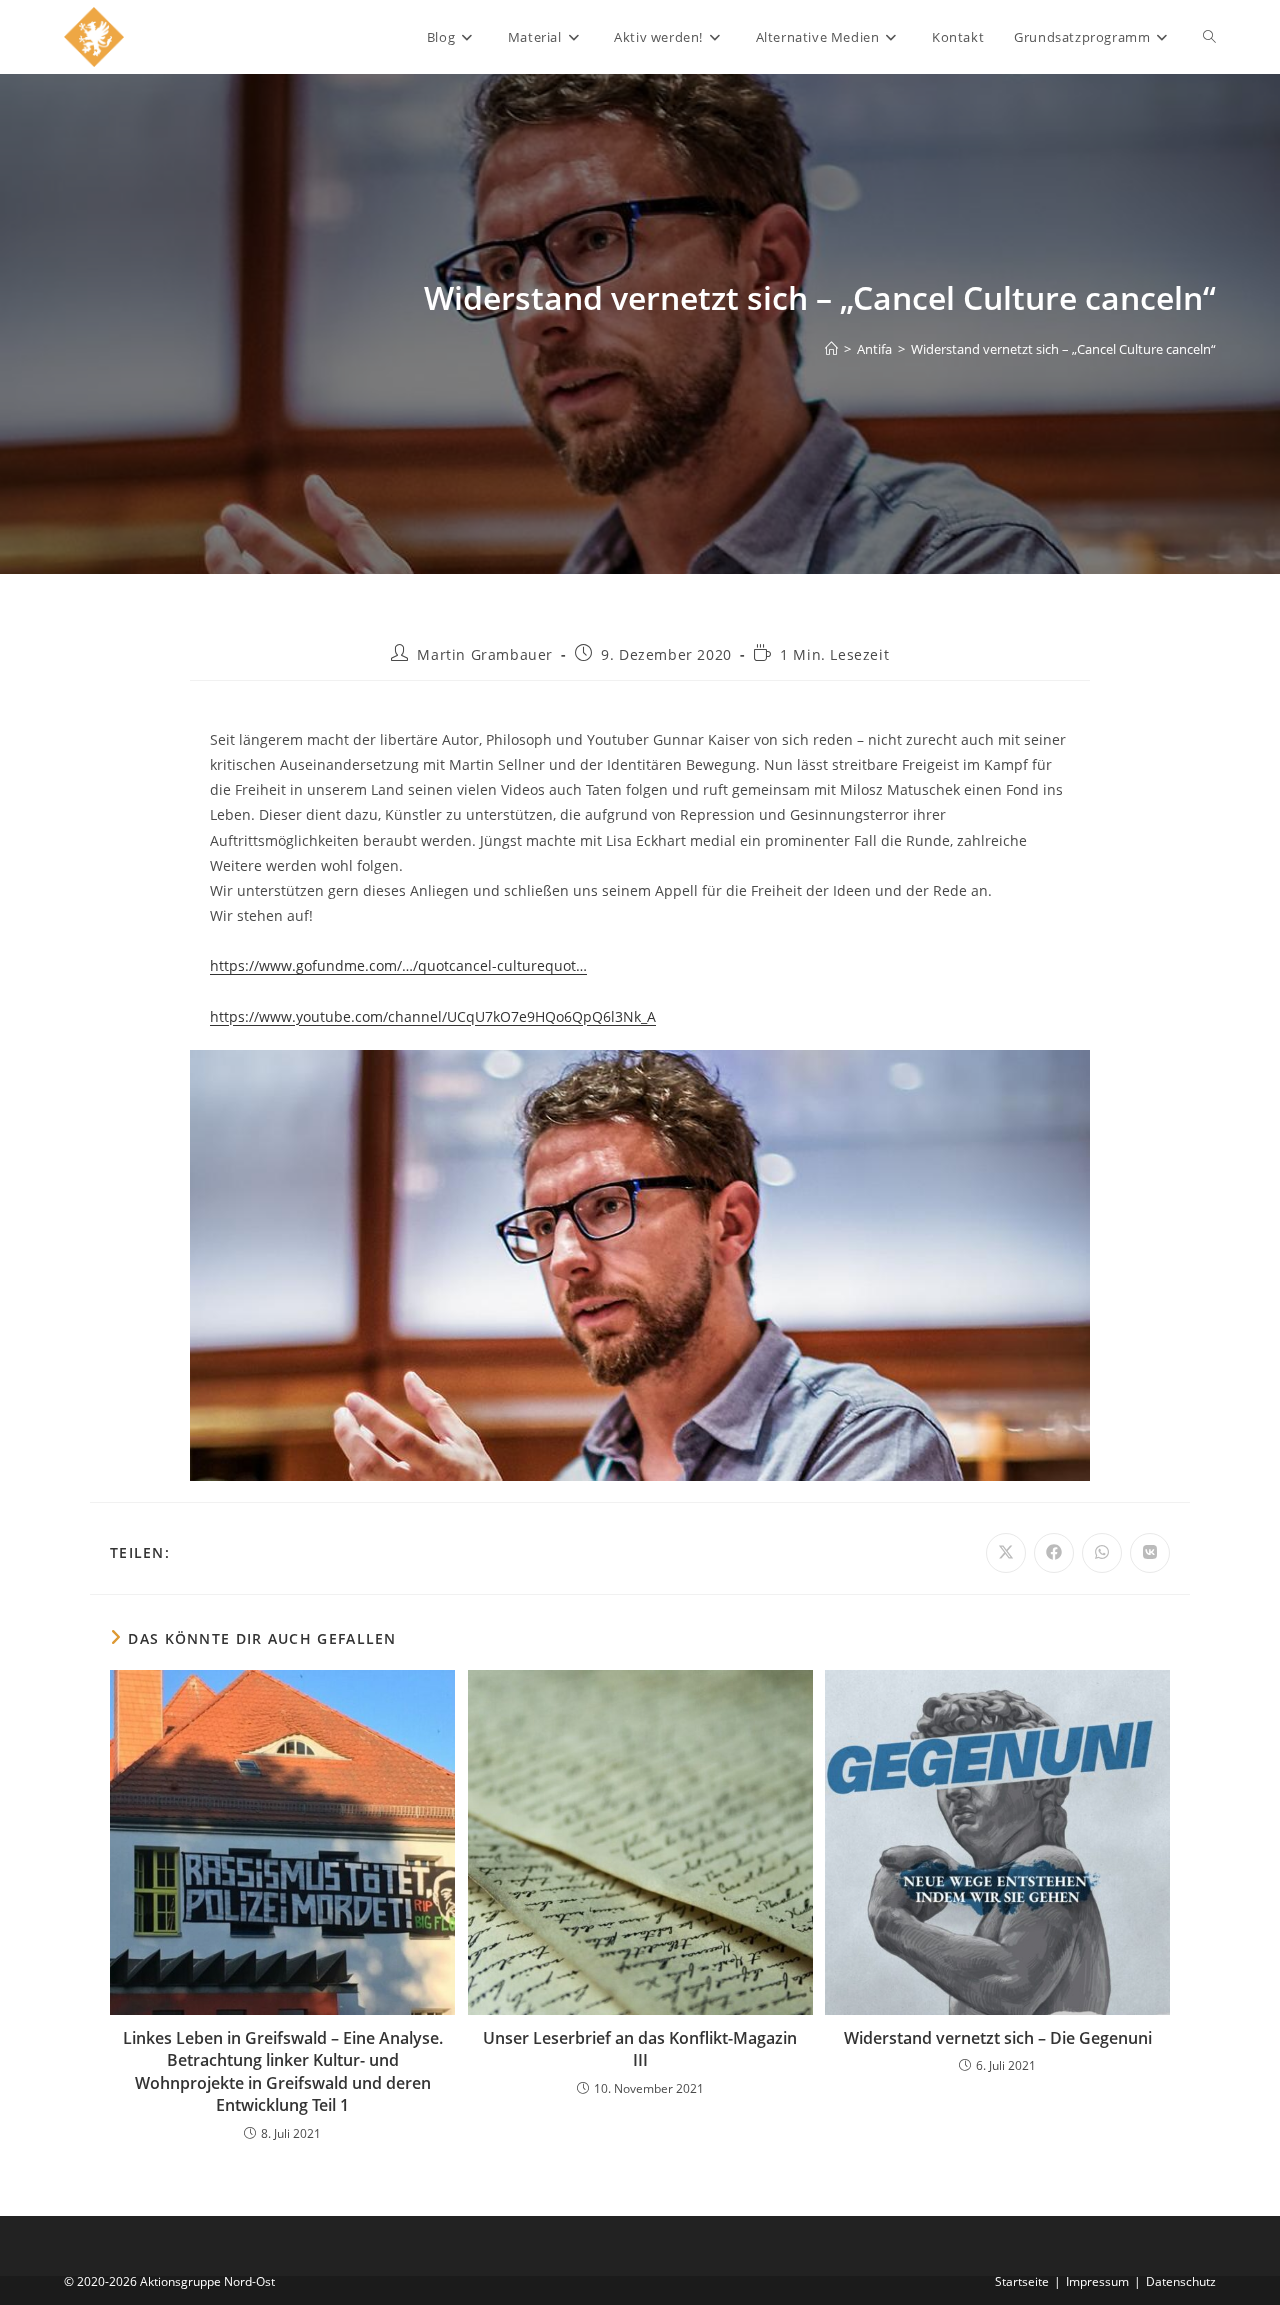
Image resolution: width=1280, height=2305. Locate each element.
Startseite (1022, 2281)
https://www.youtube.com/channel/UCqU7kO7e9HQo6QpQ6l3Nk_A (433, 1016)
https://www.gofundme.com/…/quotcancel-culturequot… (398, 965)
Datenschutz (1181, 2281)
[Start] (831, 349)
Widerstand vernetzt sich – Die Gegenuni (998, 2038)
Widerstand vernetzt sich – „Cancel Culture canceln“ (1063, 349)
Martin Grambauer (485, 654)
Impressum (1097, 2281)
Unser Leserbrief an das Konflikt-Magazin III (640, 2049)
